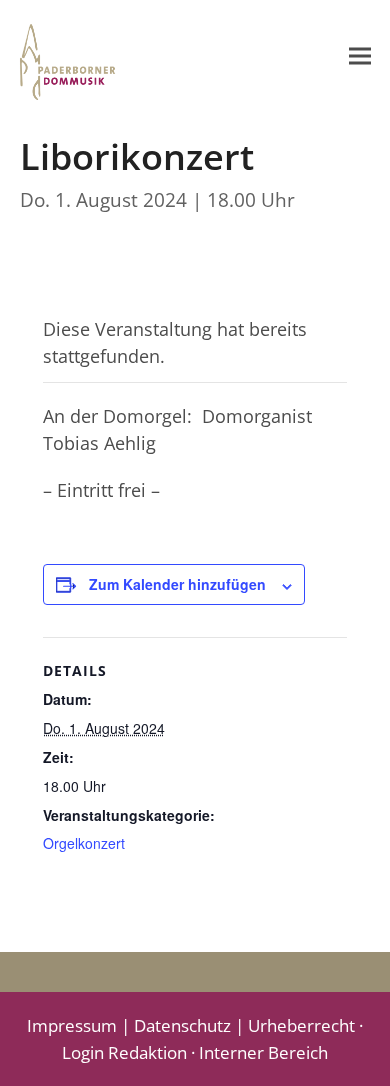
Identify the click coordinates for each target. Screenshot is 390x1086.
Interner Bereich (263, 1052)
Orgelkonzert (84, 843)
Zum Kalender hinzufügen (177, 584)
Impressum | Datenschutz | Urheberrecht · (195, 1025)
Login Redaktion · (130, 1052)
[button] (360, 55)
